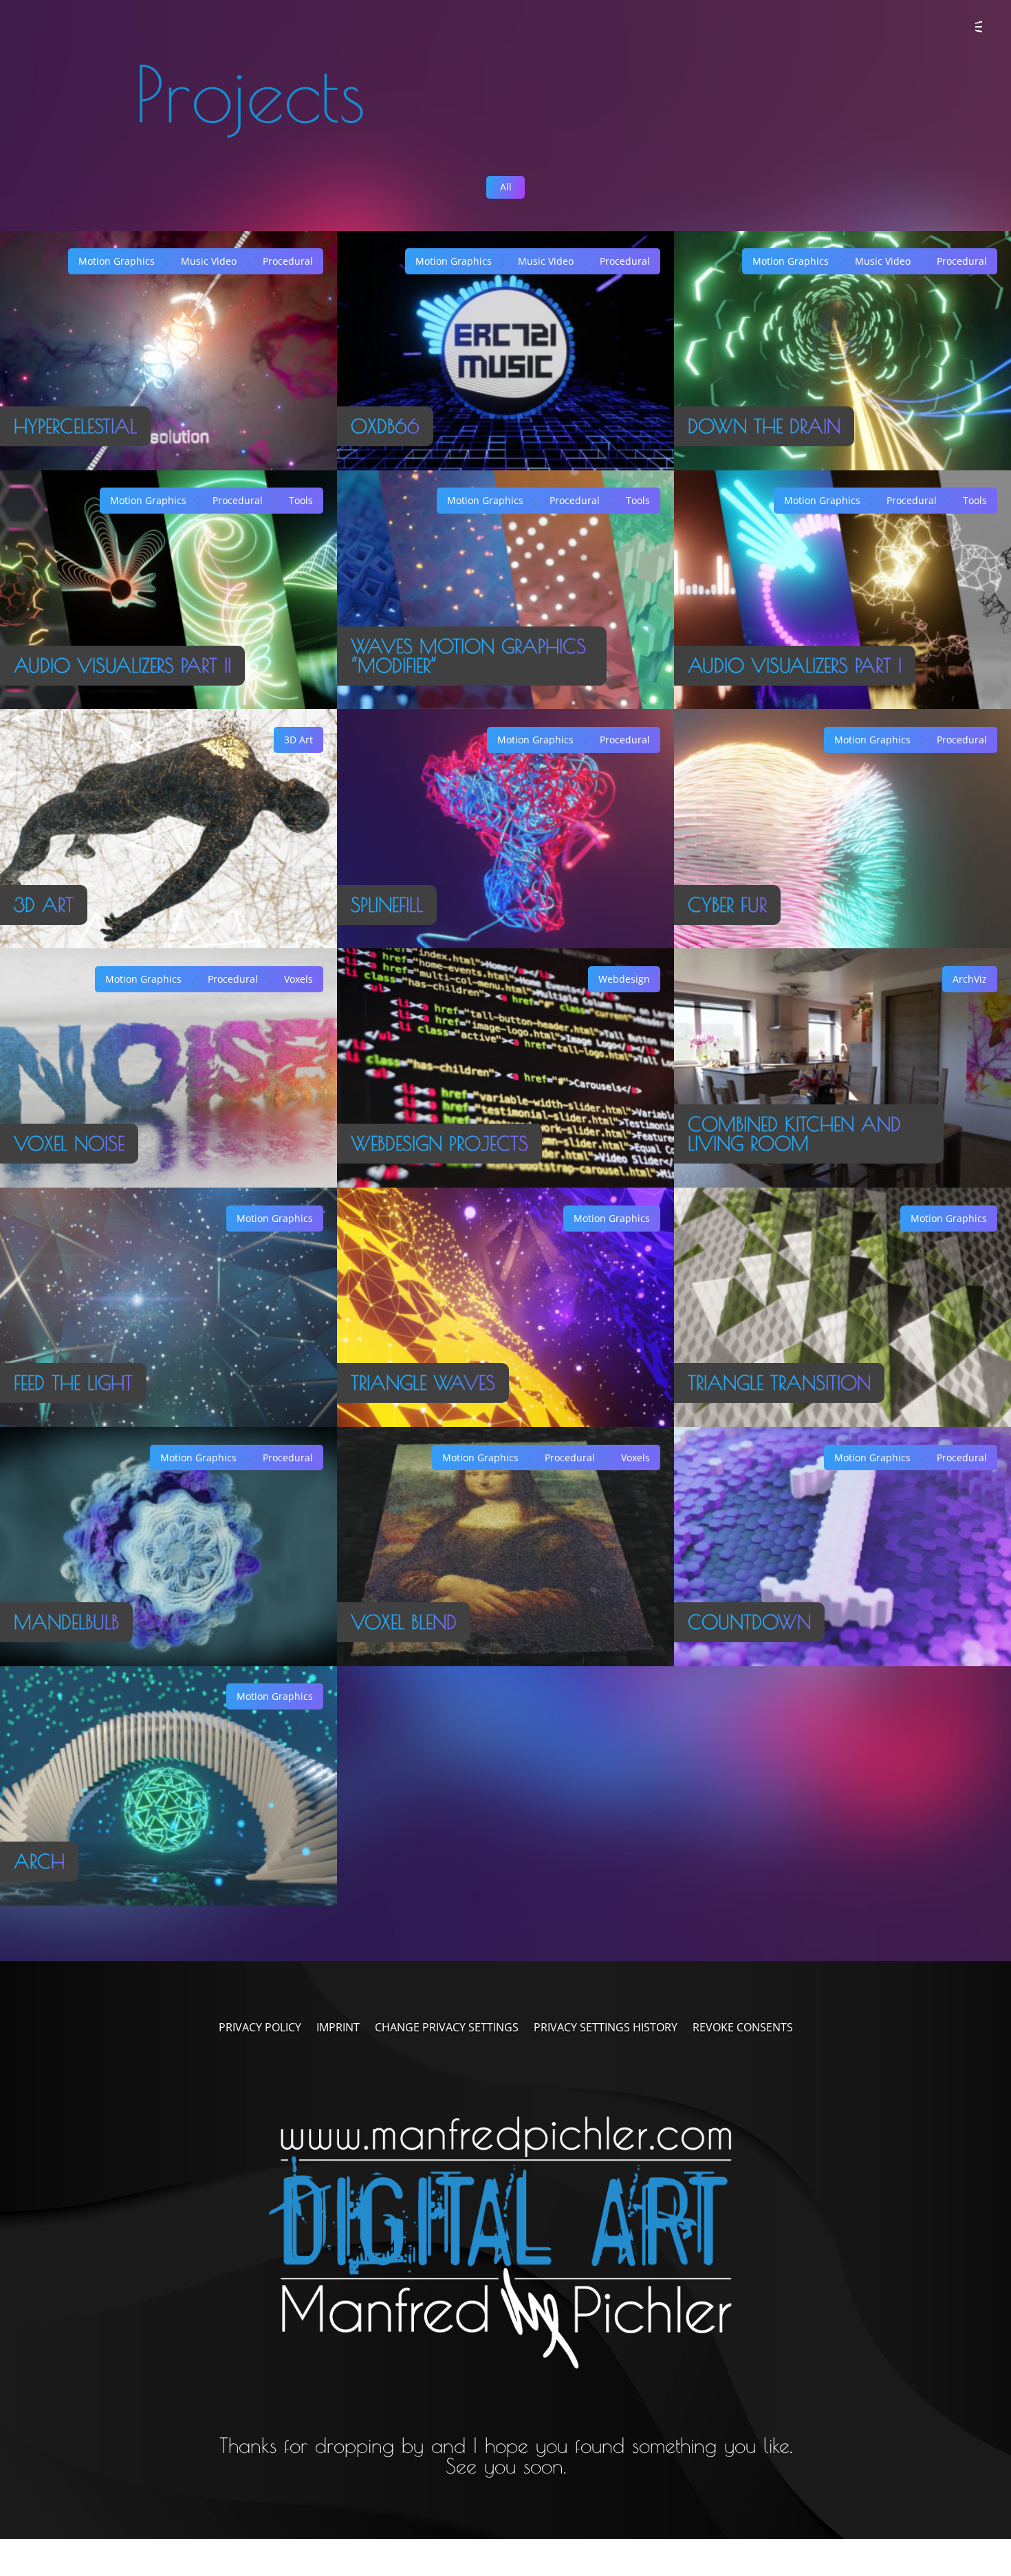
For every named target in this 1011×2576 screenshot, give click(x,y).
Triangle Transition (779, 1383)
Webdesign (624, 979)
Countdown (749, 1622)
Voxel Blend (404, 1622)
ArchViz (970, 979)
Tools (301, 500)
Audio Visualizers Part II (122, 666)
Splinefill (387, 905)
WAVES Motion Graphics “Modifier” (468, 656)
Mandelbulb (66, 1622)
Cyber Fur (727, 905)
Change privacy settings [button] (447, 2029)
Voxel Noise (69, 1144)
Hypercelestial (75, 426)
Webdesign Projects (439, 1144)
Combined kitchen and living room (794, 1134)
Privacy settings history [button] (606, 2029)
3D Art (44, 905)
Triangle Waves (423, 1383)
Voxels (298, 979)
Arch (39, 1862)
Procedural (288, 261)
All (506, 187)
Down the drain (764, 426)
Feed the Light (73, 1383)
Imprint (338, 2029)
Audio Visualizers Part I (795, 666)
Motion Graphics (117, 261)
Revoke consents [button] (743, 2029)
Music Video (209, 261)
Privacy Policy (260, 2029)
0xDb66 (385, 426)
